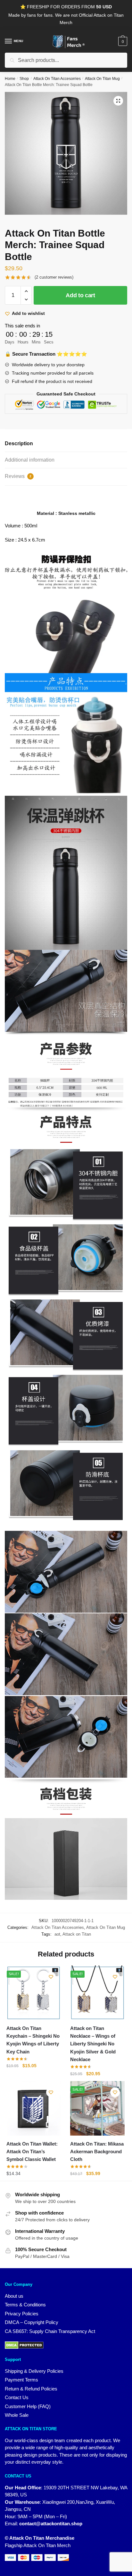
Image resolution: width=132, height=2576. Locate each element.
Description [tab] (19, 443)
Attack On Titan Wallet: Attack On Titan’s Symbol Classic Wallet (32, 2152)
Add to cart (80, 295)
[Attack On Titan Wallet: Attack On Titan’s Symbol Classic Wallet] (33, 2108)
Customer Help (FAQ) (28, 2406)
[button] (118, 101)
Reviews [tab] (18, 476)
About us (14, 2296)
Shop (24, 79)
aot (57, 1934)
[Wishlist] (51, 1977)
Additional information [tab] (30, 460)
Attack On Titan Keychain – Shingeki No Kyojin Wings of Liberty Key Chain (33, 2040)
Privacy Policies (22, 2314)
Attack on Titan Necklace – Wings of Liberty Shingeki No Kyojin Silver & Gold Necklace (93, 2044)
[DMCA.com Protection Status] (66, 2345)
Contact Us (17, 2397)
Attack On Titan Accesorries (57, 79)
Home (10, 79)
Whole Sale (17, 2415)
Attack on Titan (77, 1934)
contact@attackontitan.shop (51, 2524)
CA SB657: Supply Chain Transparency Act (50, 2331)
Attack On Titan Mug (102, 79)
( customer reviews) (54, 277)
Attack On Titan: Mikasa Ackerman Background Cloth (97, 2152)
